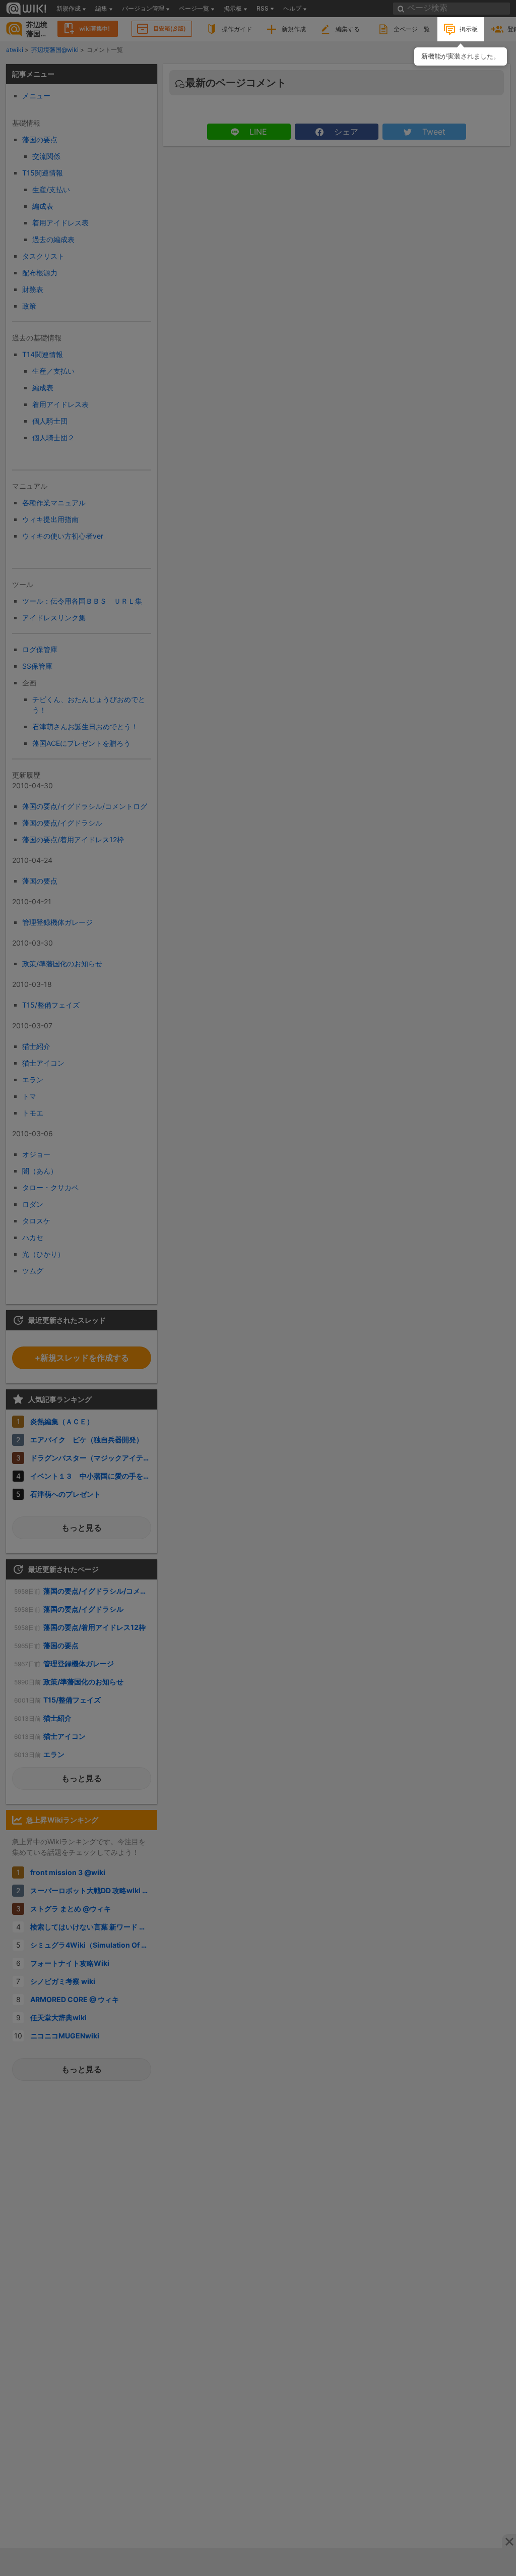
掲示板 (469, 29)
